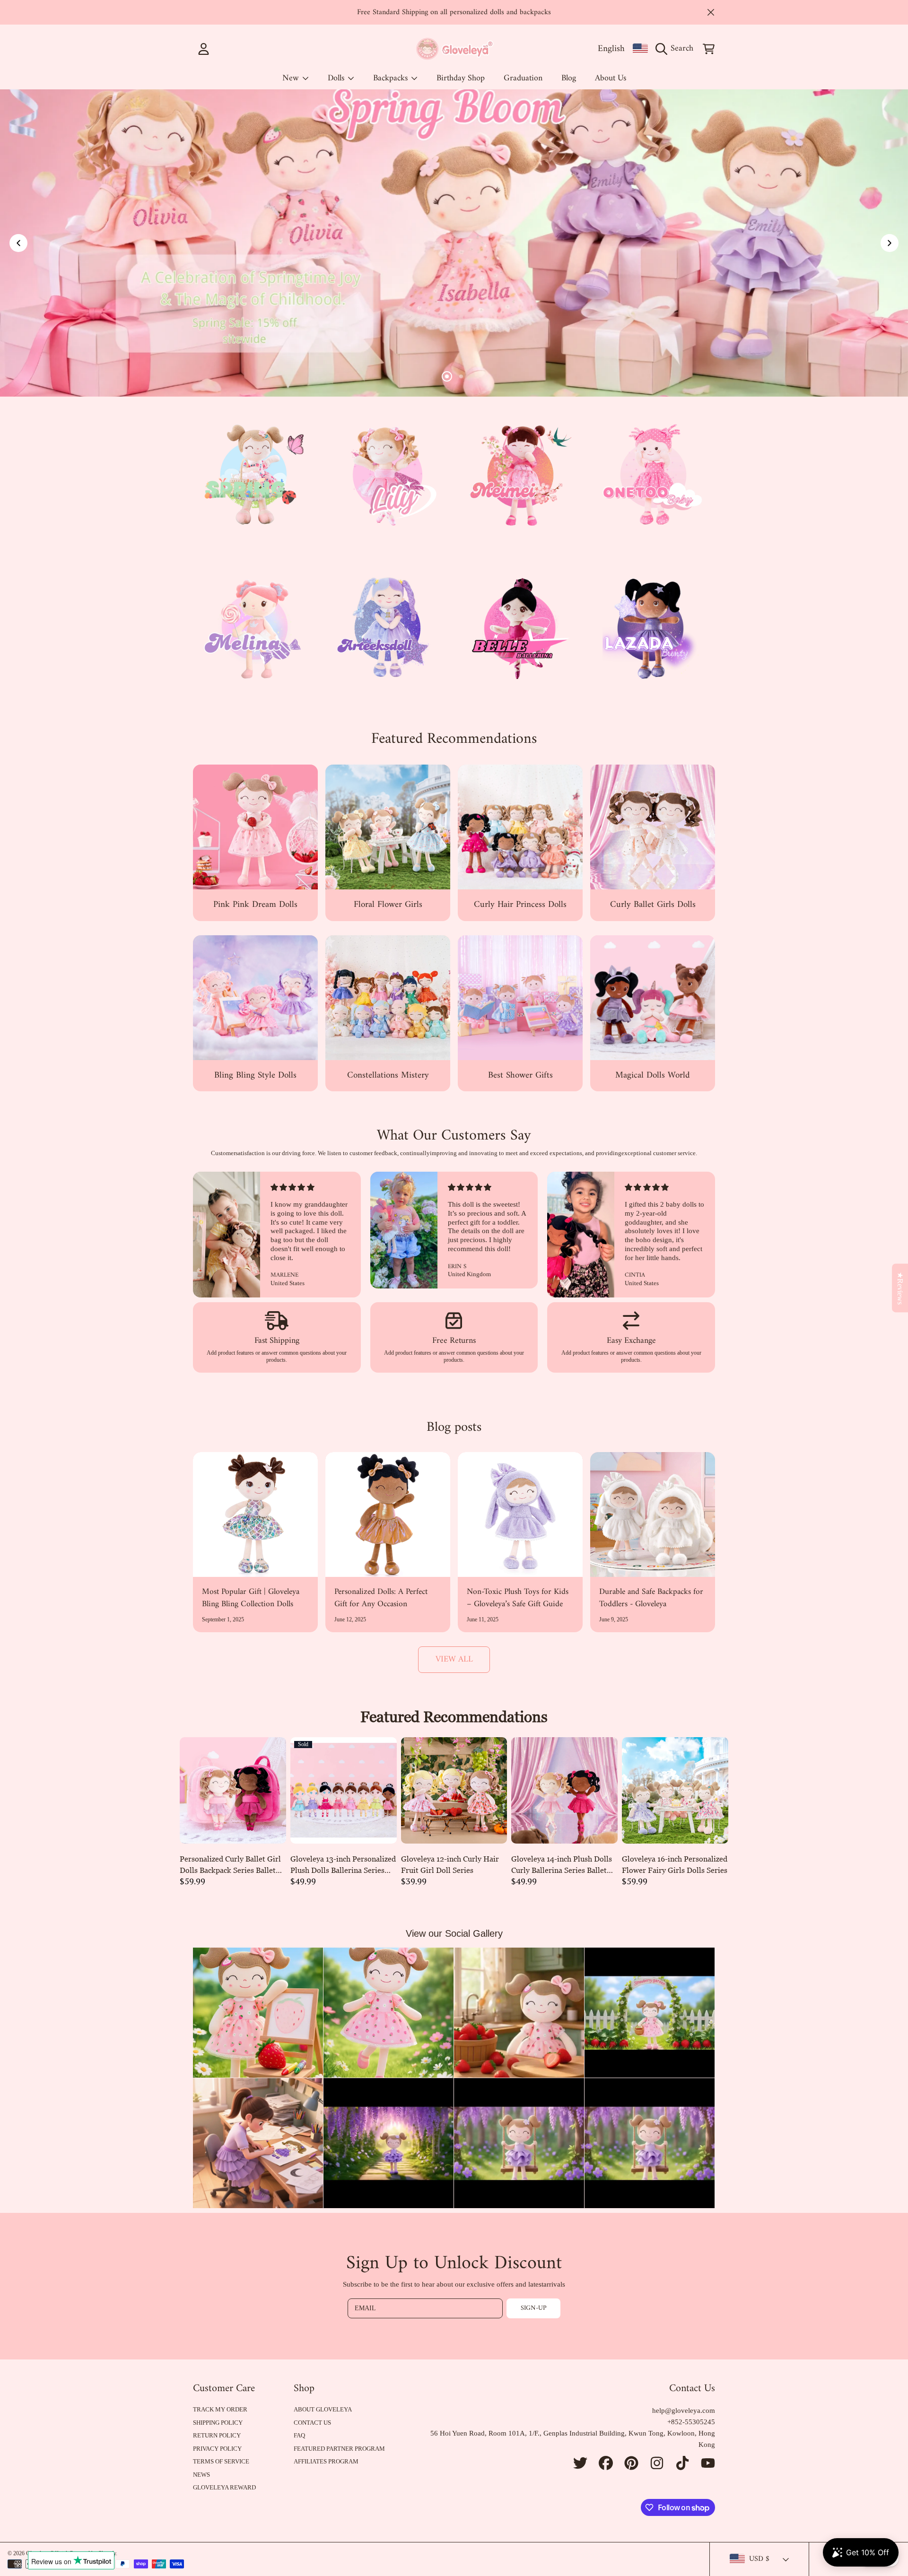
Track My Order (220, 2409)
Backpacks (392, 78)
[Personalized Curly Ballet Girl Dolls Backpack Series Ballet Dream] (233, 1790)
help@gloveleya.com (684, 2411)
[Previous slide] (18, 243)
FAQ (299, 2435)
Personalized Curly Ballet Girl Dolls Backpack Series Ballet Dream (230, 1865)
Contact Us (312, 2423)
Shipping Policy (218, 2423)
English (611, 49)
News (201, 2475)
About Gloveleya (323, 2409)
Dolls (337, 78)
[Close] (711, 12)
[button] (677, 49)
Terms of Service (221, 2461)
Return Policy (217, 2435)
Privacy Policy (217, 2449)
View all (454, 1659)
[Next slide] (890, 243)
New (292, 78)
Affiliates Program (326, 2461)
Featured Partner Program (339, 2449)
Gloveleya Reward (224, 2487)
